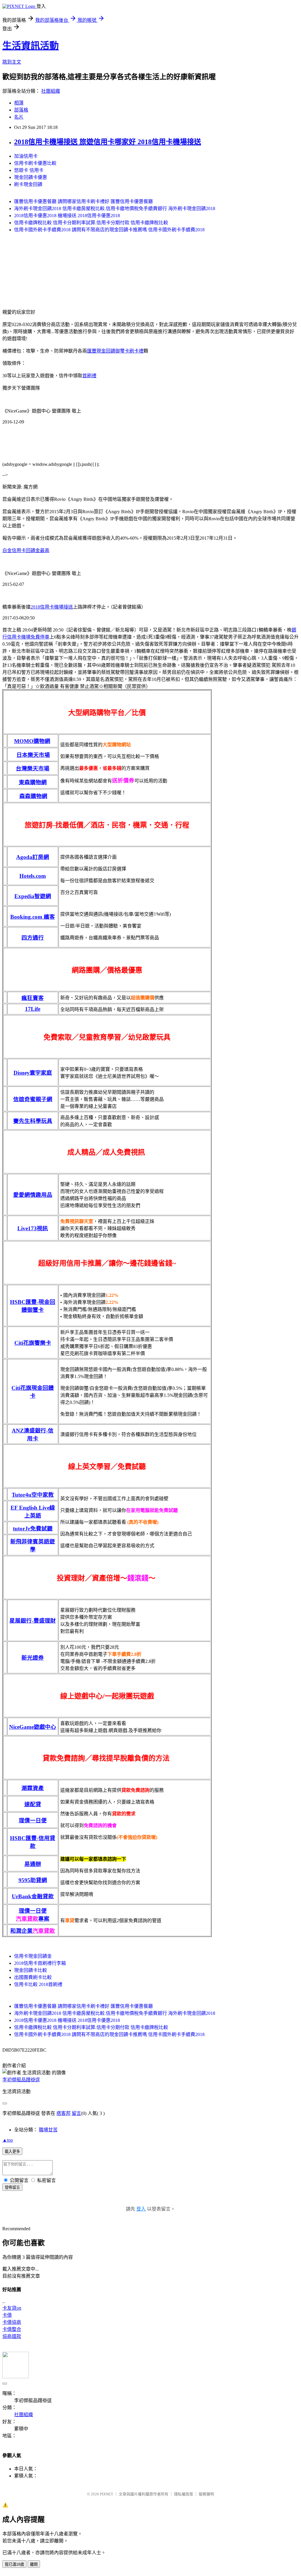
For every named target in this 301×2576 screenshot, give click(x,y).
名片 (19, 117)
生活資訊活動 (31, 46)
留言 (76, 2113)
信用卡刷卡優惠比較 (35, 163)
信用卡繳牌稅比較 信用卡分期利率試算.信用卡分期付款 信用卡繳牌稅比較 (91, 223)
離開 (34, 2564)
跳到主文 (12, 62)
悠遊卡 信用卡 (29, 170)
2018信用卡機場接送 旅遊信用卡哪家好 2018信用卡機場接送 (108, 142)
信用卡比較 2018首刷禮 (38, 1984)
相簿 (19, 103)
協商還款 (12, 2336)
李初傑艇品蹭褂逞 (21, 2080)
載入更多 (12, 2152)
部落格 (21, 110)
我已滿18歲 (14, 2564)
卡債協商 (12, 2322)
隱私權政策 (184, 2494)
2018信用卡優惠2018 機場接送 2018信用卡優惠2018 (67, 216)
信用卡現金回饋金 (33, 1956)
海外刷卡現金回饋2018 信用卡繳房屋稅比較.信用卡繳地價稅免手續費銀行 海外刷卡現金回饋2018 (115, 208)
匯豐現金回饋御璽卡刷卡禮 (115, 351)
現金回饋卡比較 (31, 1970)
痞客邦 (63, 2113)
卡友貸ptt (12, 2308)
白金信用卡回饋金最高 (26, 550)
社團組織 (51, 91)
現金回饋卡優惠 (31, 177)
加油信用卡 (26, 156)
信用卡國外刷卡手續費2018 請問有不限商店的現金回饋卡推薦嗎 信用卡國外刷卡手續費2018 (109, 230)
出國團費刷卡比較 (33, 1977)
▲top (8, 2140)
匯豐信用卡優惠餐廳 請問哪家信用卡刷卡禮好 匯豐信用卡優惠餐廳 (83, 201)
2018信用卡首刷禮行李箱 (40, 1963)
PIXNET (107, 2494)
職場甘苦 (48, 2130)
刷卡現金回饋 (28, 184)
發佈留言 (12, 2187)
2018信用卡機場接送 (52, 607)
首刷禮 (89, 376)
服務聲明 (206, 2494)
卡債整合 (12, 2329)
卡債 (7, 2315)
